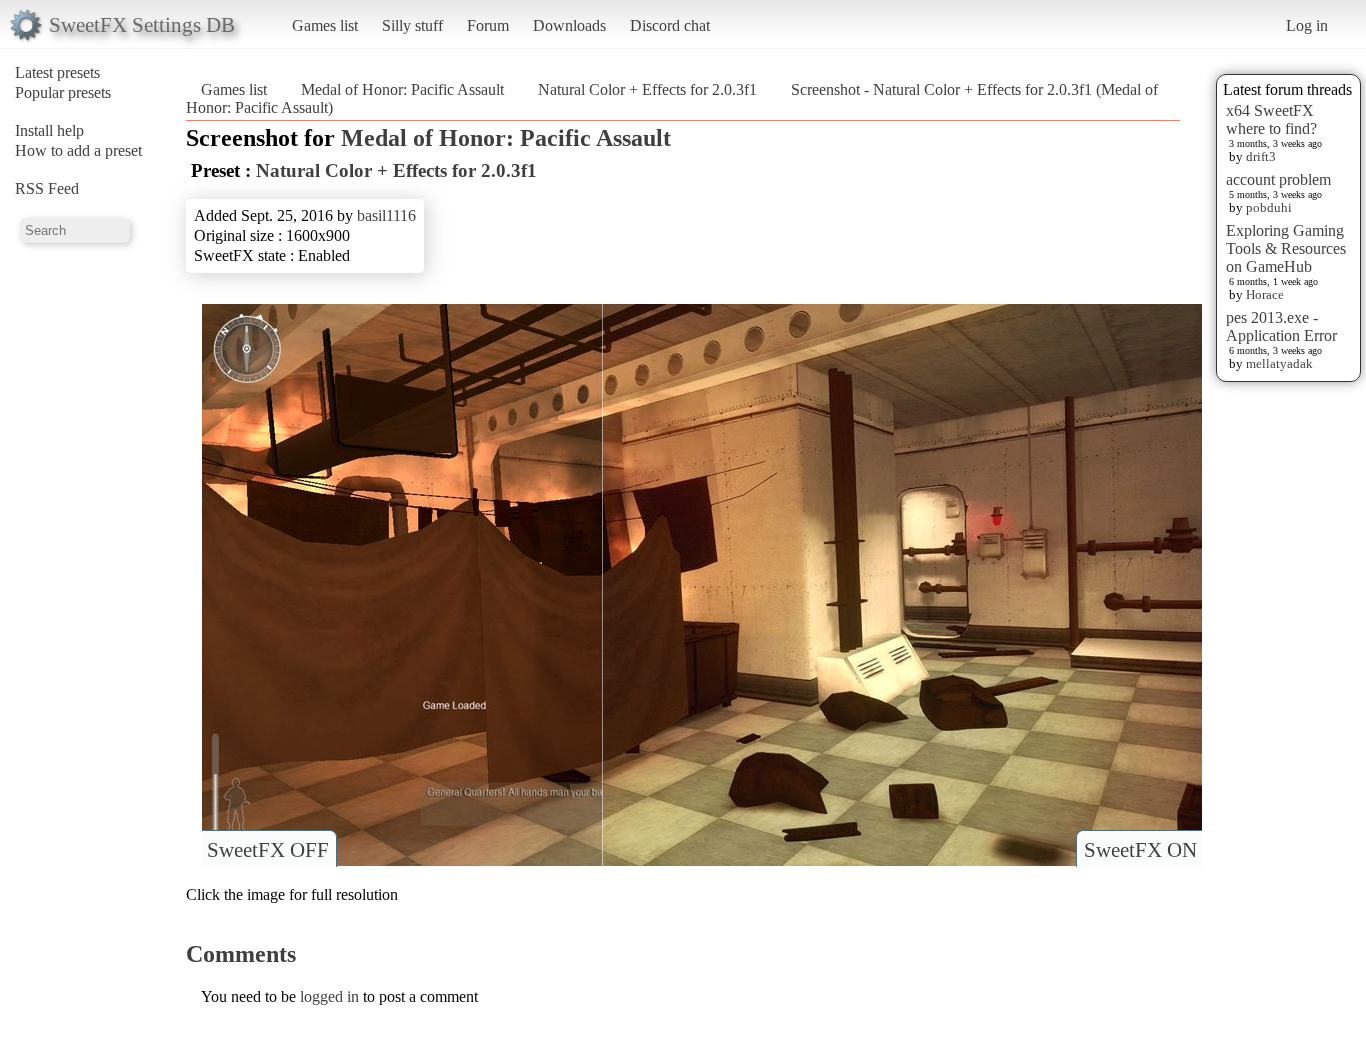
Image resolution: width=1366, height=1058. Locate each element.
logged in (329, 996)
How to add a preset (78, 150)
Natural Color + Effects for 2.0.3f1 (647, 89)
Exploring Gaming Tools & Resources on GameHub (1286, 248)
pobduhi (1269, 207)
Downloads (569, 25)
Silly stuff (412, 25)
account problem (1278, 179)
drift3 (1261, 156)
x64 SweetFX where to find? (1271, 119)
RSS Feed (47, 188)
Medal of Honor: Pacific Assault (402, 89)
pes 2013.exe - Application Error (1281, 326)
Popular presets (63, 92)
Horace (1265, 294)
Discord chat (670, 25)
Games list (325, 25)
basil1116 (386, 215)
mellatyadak (1279, 363)
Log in (1307, 25)
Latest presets (57, 72)
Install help (49, 130)
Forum (488, 25)
